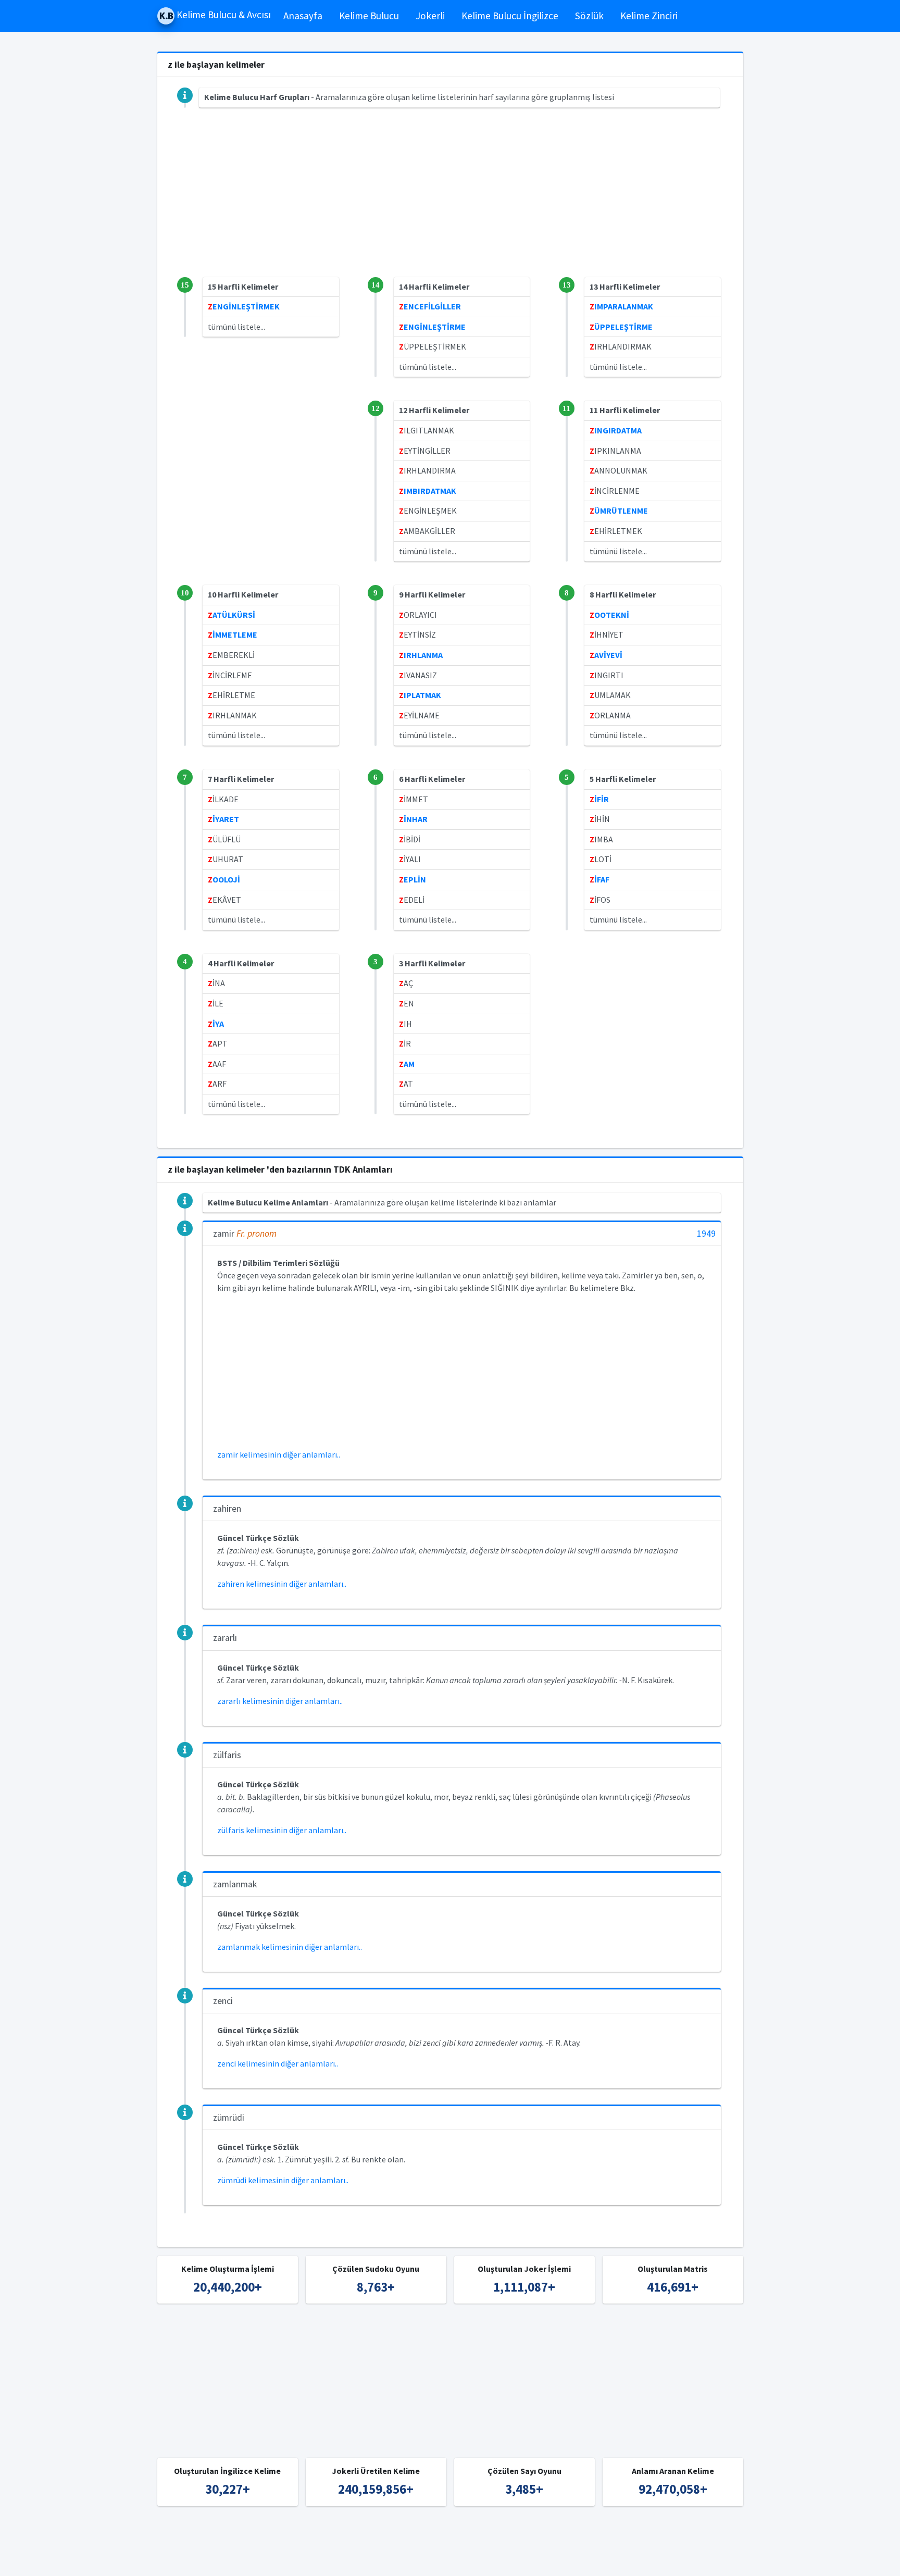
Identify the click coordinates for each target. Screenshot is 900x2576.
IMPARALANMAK (621, 306)
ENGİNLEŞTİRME (432, 327)
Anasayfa (303, 16)
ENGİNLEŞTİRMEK (244, 306)
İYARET (223, 819)
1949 (706, 1234)
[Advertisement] (450, 204)
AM (407, 1064)
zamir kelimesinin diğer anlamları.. (279, 1454)
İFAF (599, 879)
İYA (216, 1024)
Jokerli (430, 16)
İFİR (599, 799)
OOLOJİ (224, 879)
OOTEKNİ (609, 615)
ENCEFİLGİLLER (430, 306)
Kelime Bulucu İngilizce (510, 16)
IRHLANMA (421, 655)
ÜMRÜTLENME (619, 511)
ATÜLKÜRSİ (232, 615)
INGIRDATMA (616, 430)
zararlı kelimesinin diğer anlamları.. (280, 1701)
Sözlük (589, 16)
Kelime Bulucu (369, 16)
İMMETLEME (233, 634)
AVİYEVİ (606, 655)
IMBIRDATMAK (428, 491)
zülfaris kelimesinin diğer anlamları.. (282, 1830)
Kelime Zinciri (649, 16)
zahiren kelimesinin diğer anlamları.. (282, 1584)
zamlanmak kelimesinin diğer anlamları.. (290, 1947)
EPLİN (413, 879)
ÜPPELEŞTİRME (621, 327)
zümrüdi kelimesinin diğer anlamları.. (283, 2180)
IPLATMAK (420, 695)
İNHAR (413, 819)
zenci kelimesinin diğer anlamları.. (278, 2063)
